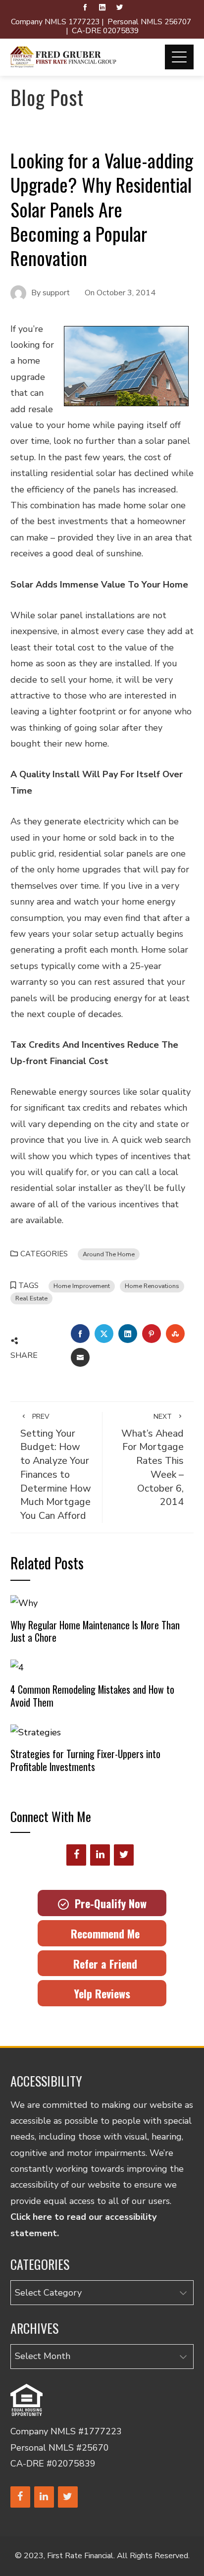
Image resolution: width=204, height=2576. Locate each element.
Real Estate (31, 1298)
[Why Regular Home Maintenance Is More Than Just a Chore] (24, 1603)
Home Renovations (152, 1286)
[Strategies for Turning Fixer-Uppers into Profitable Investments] (36, 1731)
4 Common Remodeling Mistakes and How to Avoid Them (92, 1696)
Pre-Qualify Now (108, 1903)
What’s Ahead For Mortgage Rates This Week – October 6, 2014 (153, 1460)
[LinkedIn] (100, 1855)
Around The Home (109, 1254)
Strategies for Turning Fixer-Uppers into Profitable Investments (85, 1760)
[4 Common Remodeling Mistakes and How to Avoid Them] (17, 1667)
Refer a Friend (102, 1964)
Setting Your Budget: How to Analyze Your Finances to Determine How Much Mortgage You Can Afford (56, 1467)
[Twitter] (124, 1855)
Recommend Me (102, 1933)
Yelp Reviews (102, 1993)
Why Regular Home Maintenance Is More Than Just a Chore (95, 1631)
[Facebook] (76, 1855)
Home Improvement (82, 1286)
